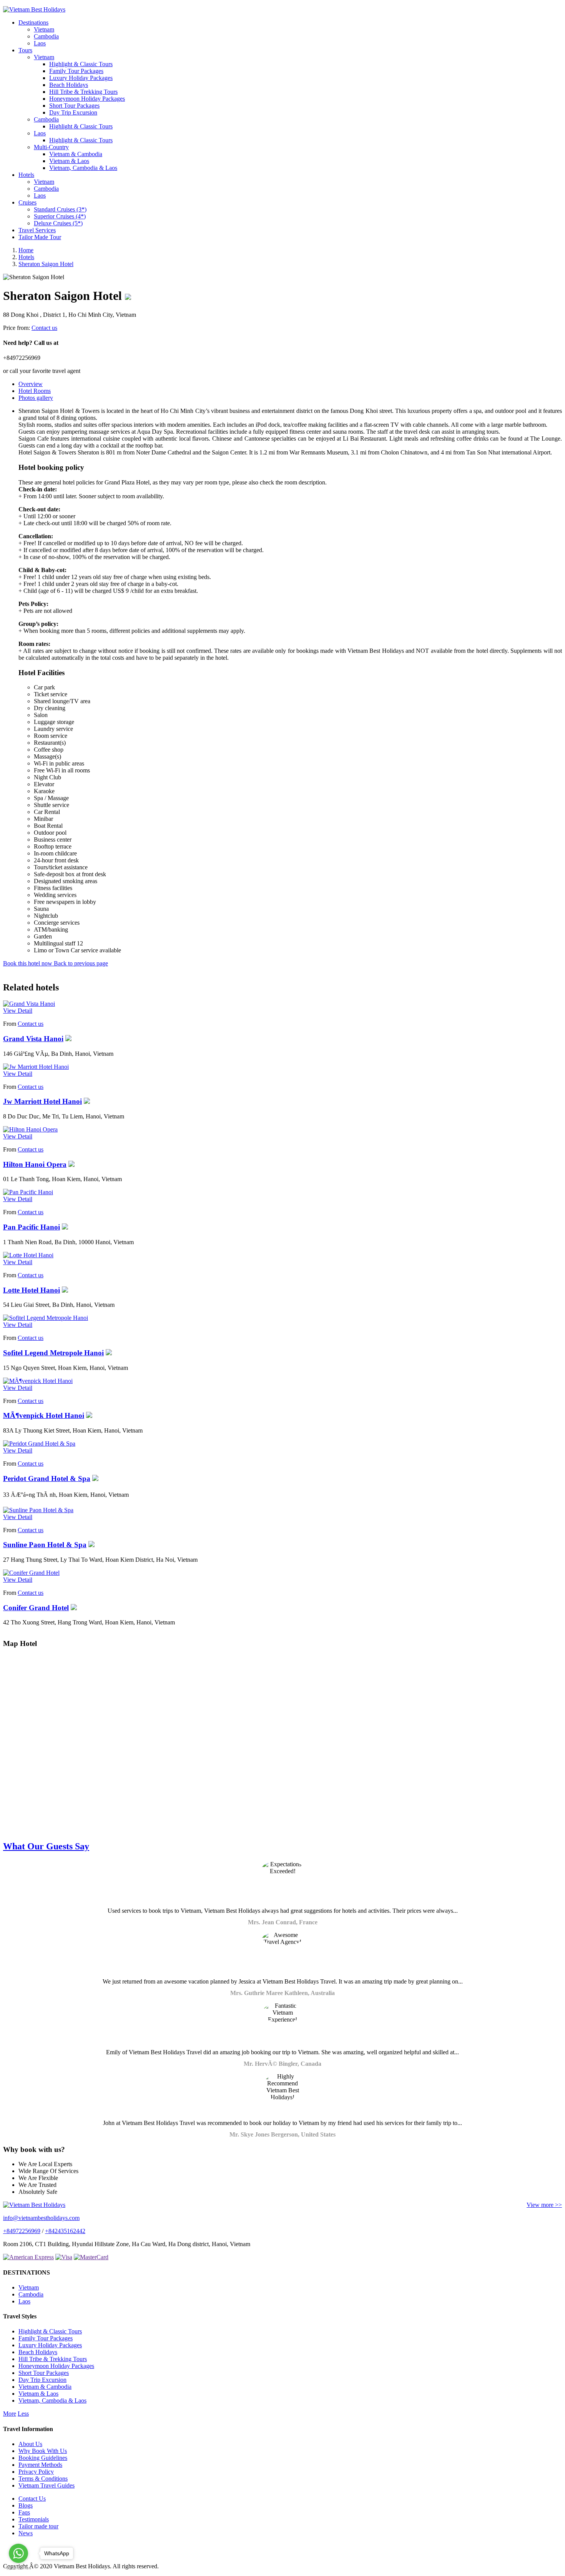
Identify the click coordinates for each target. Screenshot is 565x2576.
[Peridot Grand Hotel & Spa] (39, 1444)
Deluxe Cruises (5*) (58, 223)
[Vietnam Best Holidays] (34, 9)
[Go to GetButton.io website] (18, 2568)
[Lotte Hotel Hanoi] (28, 1255)
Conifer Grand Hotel (36, 1608)
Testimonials (34, 2519)
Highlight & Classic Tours (81, 64)
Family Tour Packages (76, 71)
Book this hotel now (28, 963)
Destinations (33, 22)
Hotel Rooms (35, 391)
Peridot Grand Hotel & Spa (47, 1479)
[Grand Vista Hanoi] (29, 1004)
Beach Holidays (69, 85)
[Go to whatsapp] (18, 2553)
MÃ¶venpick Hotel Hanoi (44, 1415)
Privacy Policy (36, 2472)
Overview (31, 384)
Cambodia (46, 36)
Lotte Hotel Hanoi (32, 1290)
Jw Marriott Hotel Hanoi (42, 1101)
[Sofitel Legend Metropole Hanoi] (46, 1318)
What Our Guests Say (46, 1846)
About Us (30, 2444)
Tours (25, 50)
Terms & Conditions (43, 2479)
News (26, 2533)
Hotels (26, 175)
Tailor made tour (38, 2526)
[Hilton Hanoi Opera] (30, 1129)
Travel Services (37, 230)
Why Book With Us (43, 2451)
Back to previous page (81, 963)
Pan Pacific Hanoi (32, 1227)
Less (23, 2414)
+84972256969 (22, 2231)
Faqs (24, 2512)
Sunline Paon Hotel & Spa (45, 1545)
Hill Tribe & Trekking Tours (83, 92)
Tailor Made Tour (40, 237)
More (10, 2414)
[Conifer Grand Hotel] (31, 1573)
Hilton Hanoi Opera (35, 1164)
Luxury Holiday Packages (81, 78)
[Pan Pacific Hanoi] (28, 1192)
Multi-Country (51, 147)
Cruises (27, 202)
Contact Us (32, 2499)
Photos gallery (36, 398)
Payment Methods (40, 2465)
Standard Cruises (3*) (60, 209)
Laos (40, 43)
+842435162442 (65, 2231)
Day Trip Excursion (73, 112)
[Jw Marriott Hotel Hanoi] (36, 1067)
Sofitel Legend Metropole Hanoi (53, 1353)
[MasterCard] (91, 2257)
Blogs (26, 2505)
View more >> (544, 2205)
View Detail (18, 1011)
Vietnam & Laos (69, 161)
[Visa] (64, 2257)
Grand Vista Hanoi (33, 1039)
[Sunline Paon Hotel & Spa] (38, 1510)
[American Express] (28, 2257)
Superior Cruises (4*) (60, 216)
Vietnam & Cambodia (76, 154)
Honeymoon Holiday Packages (87, 99)
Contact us (44, 328)
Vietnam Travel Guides (47, 2485)
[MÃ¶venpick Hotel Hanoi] (38, 1381)
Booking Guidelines (43, 2458)
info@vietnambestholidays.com (41, 2218)
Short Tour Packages (74, 106)
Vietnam (44, 29)
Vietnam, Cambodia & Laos (83, 168)
